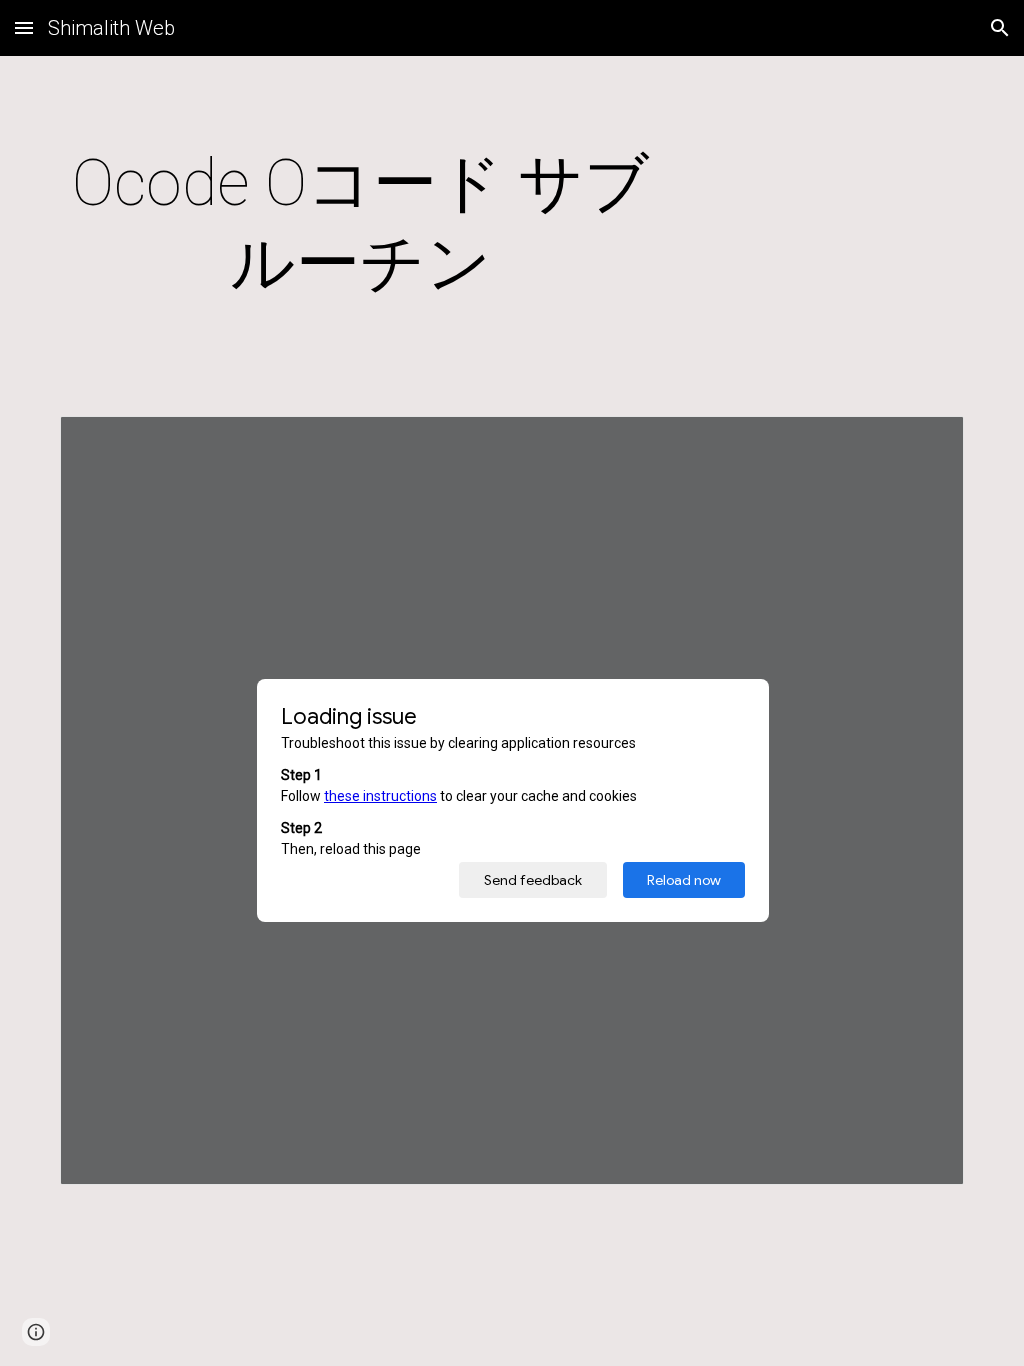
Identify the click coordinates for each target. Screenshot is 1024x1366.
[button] (24, 27)
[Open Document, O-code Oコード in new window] (926, 442)
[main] (361, 224)
